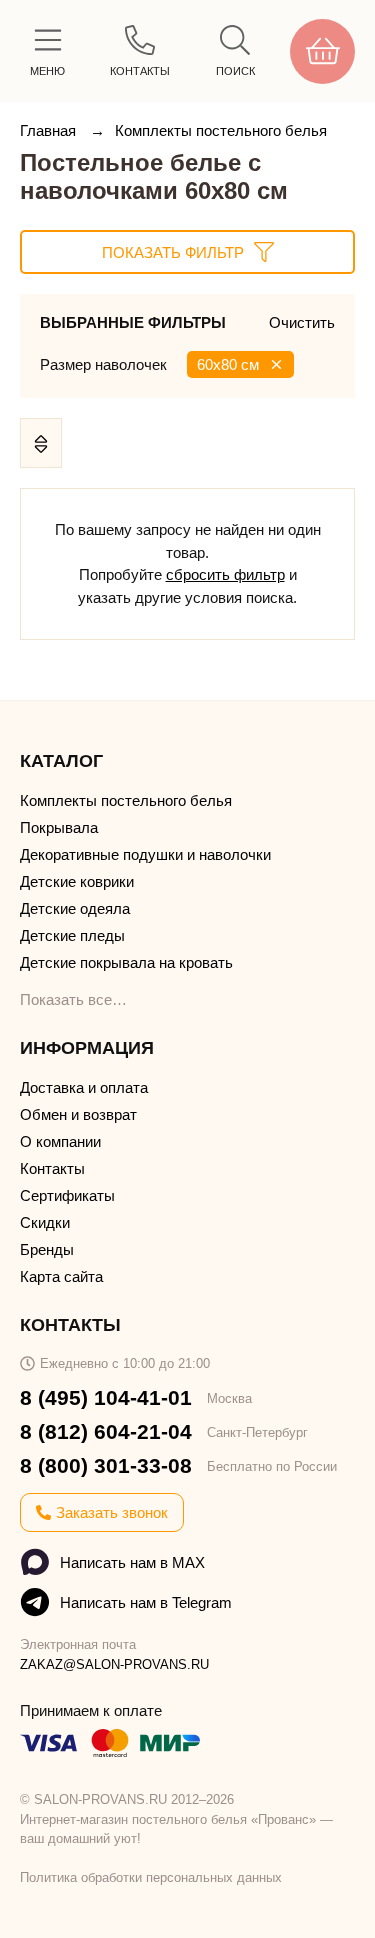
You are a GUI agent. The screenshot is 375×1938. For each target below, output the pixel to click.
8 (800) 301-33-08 (106, 1465)
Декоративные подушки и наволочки (145, 854)
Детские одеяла (75, 908)
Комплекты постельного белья (221, 130)
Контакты (52, 1168)
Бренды (47, 1249)
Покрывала (59, 827)
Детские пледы (72, 935)
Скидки (45, 1222)
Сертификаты (67, 1195)
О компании (60, 1141)
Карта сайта (61, 1276)
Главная (50, 130)
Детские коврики (77, 881)
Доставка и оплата (84, 1087)
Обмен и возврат (78, 1114)
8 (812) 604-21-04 (106, 1431)
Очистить (302, 322)
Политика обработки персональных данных (151, 1877)
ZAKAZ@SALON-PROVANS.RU (114, 1664)
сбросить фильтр (225, 574)
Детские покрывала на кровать (126, 962)
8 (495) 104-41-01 (106, 1397)
